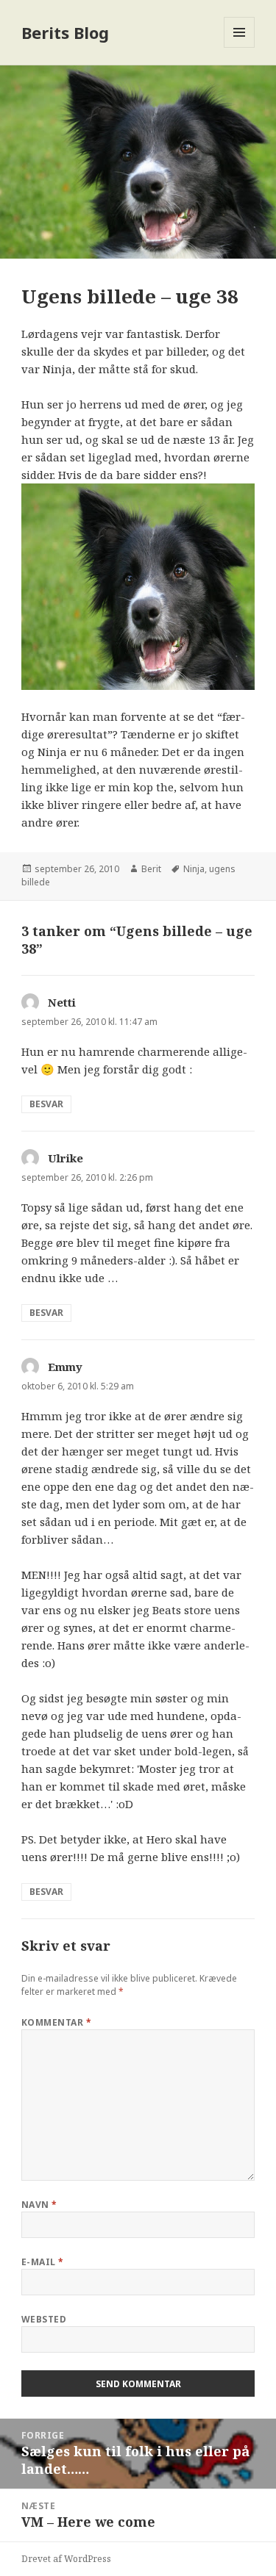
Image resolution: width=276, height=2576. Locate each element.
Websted (44, 2319)
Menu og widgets (240, 47)
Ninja (194, 869)
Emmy (65, 1367)
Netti (62, 1002)
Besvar (46, 1104)
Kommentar (56, 2022)
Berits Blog (65, 32)
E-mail (43, 2262)
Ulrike (66, 1158)
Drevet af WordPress (66, 2559)
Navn (39, 2205)
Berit (151, 869)
